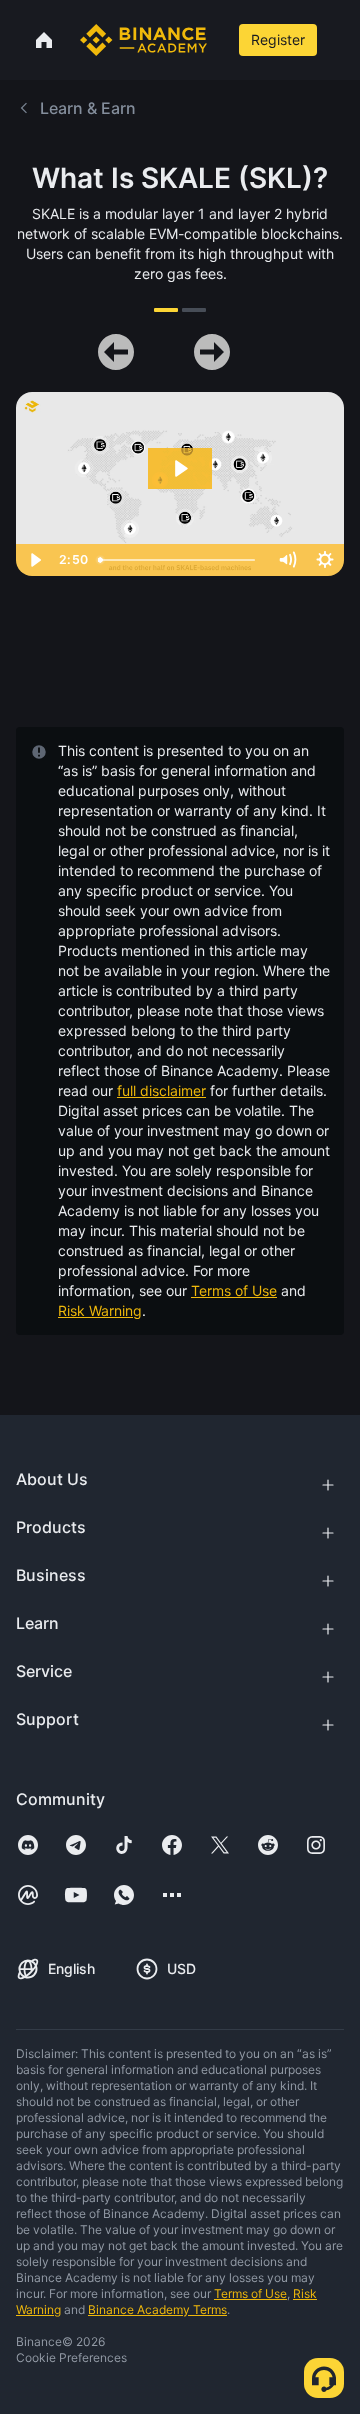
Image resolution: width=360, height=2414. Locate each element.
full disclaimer (161, 1090)
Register (278, 39)
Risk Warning (100, 1310)
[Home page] (143, 40)
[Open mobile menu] (341, 40)
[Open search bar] (221, 40)
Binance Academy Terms (157, 2309)
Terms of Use (234, 1290)
